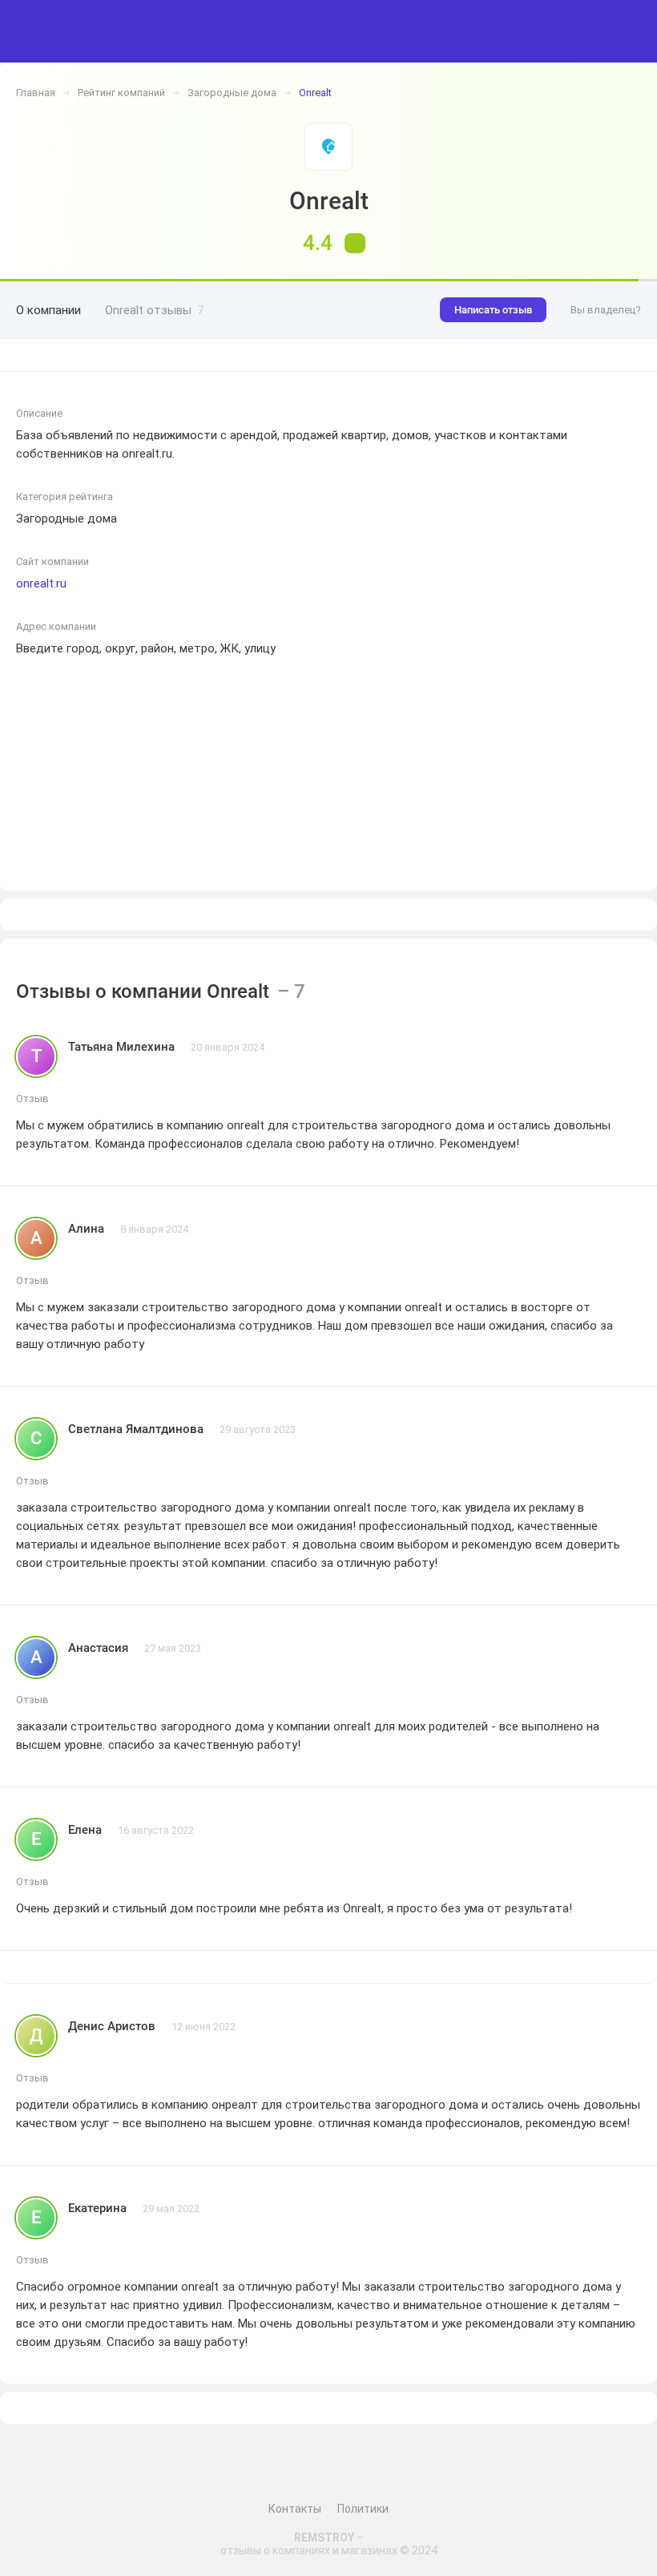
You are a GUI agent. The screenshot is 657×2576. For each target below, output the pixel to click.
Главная (36, 93)
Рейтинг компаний (121, 93)
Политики (363, 2509)
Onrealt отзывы (154, 310)
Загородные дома (232, 93)
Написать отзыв (493, 310)
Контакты (295, 2509)
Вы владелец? (606, 310)
